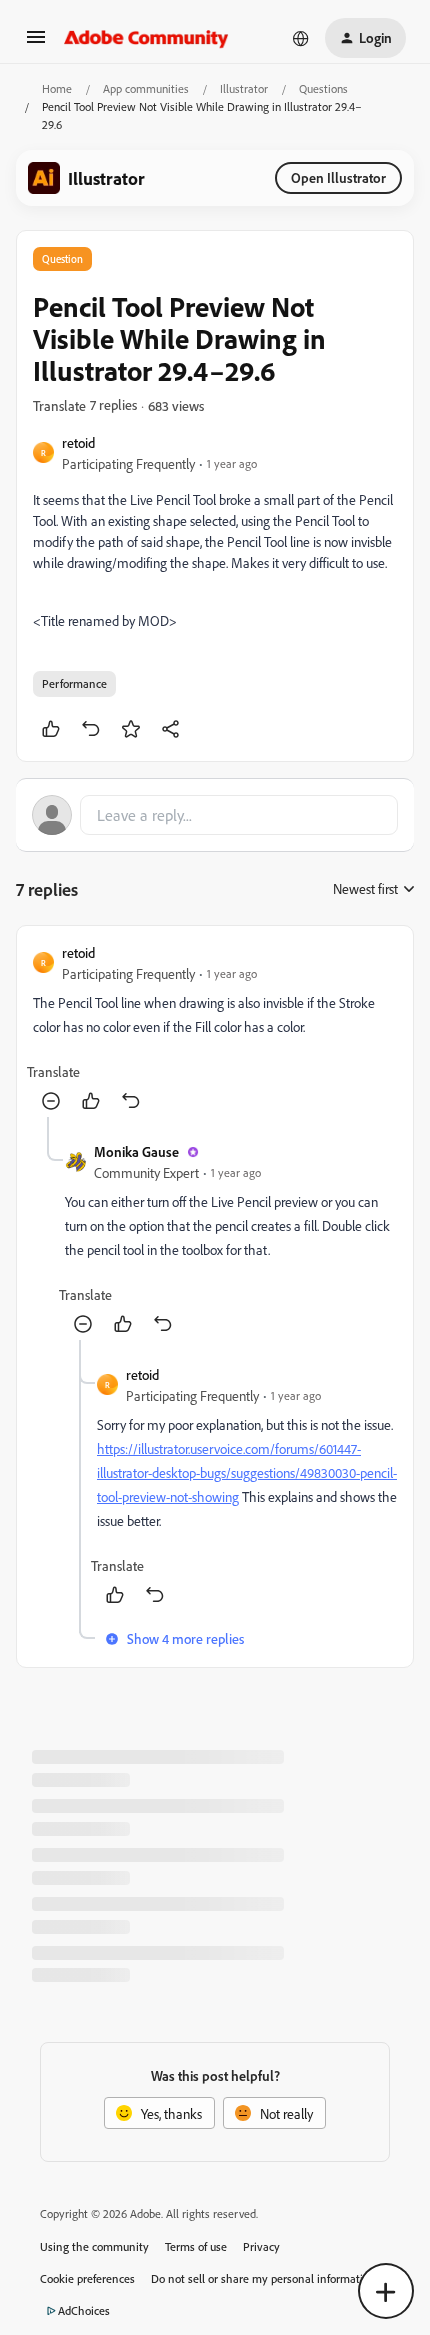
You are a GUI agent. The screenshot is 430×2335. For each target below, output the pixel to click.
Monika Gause (136, 1151)
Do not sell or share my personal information (263, 2278)
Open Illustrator (338, 177)
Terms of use (196, 2246)
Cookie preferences (87, 2278)
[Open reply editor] (215, 815)
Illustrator (244, 88)
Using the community (94, 2246)
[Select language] (301, 38)
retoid (78, 442)
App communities (146, 88)
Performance (74, 683)
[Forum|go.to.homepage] (146, 38)
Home (57, 88)
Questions (323, 88)
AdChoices (84, 2310)
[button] (36, 43)
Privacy (261, 2246)
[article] (215, 1029)
